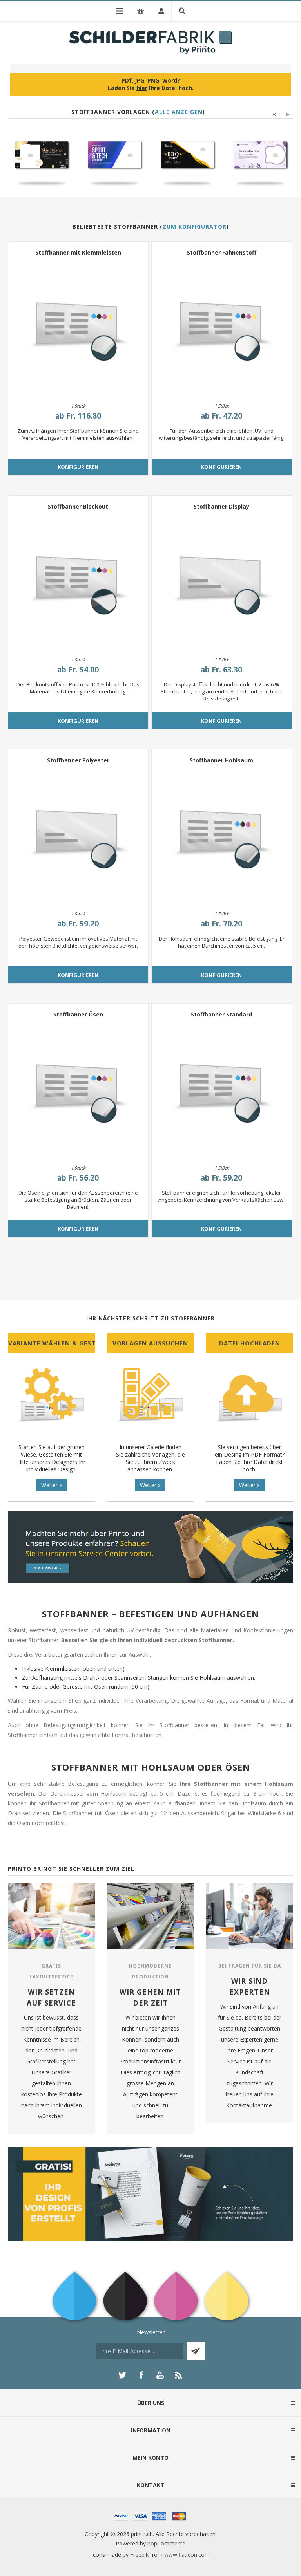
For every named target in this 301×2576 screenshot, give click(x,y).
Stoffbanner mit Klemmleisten (78, 252)
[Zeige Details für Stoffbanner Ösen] (78, 1089)
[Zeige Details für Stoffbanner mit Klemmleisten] (78, 327)
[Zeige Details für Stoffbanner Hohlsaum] (222, 835)
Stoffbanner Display (221, 506)
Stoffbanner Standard (221, 1014)
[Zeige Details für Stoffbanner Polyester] (78, 835)
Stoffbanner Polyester (78, 760)
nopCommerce (166, 2543)
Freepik (139, 2555)
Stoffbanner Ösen (78, 1014)
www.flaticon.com (187, 2555)
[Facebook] (141, 2375)
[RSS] (179, 2375)
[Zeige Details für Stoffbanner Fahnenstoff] (222, 327)
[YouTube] (160, 2375)
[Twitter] (122, 2375)
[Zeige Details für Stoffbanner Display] (222, 581)
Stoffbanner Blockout (78, 506)
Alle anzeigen (179, 112)
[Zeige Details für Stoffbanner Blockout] (78, 581)
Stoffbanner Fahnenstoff (222, 252)
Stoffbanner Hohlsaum (221, 760)
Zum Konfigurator (195, 227)
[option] (42, 159)
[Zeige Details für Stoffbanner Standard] (222, 1089)
